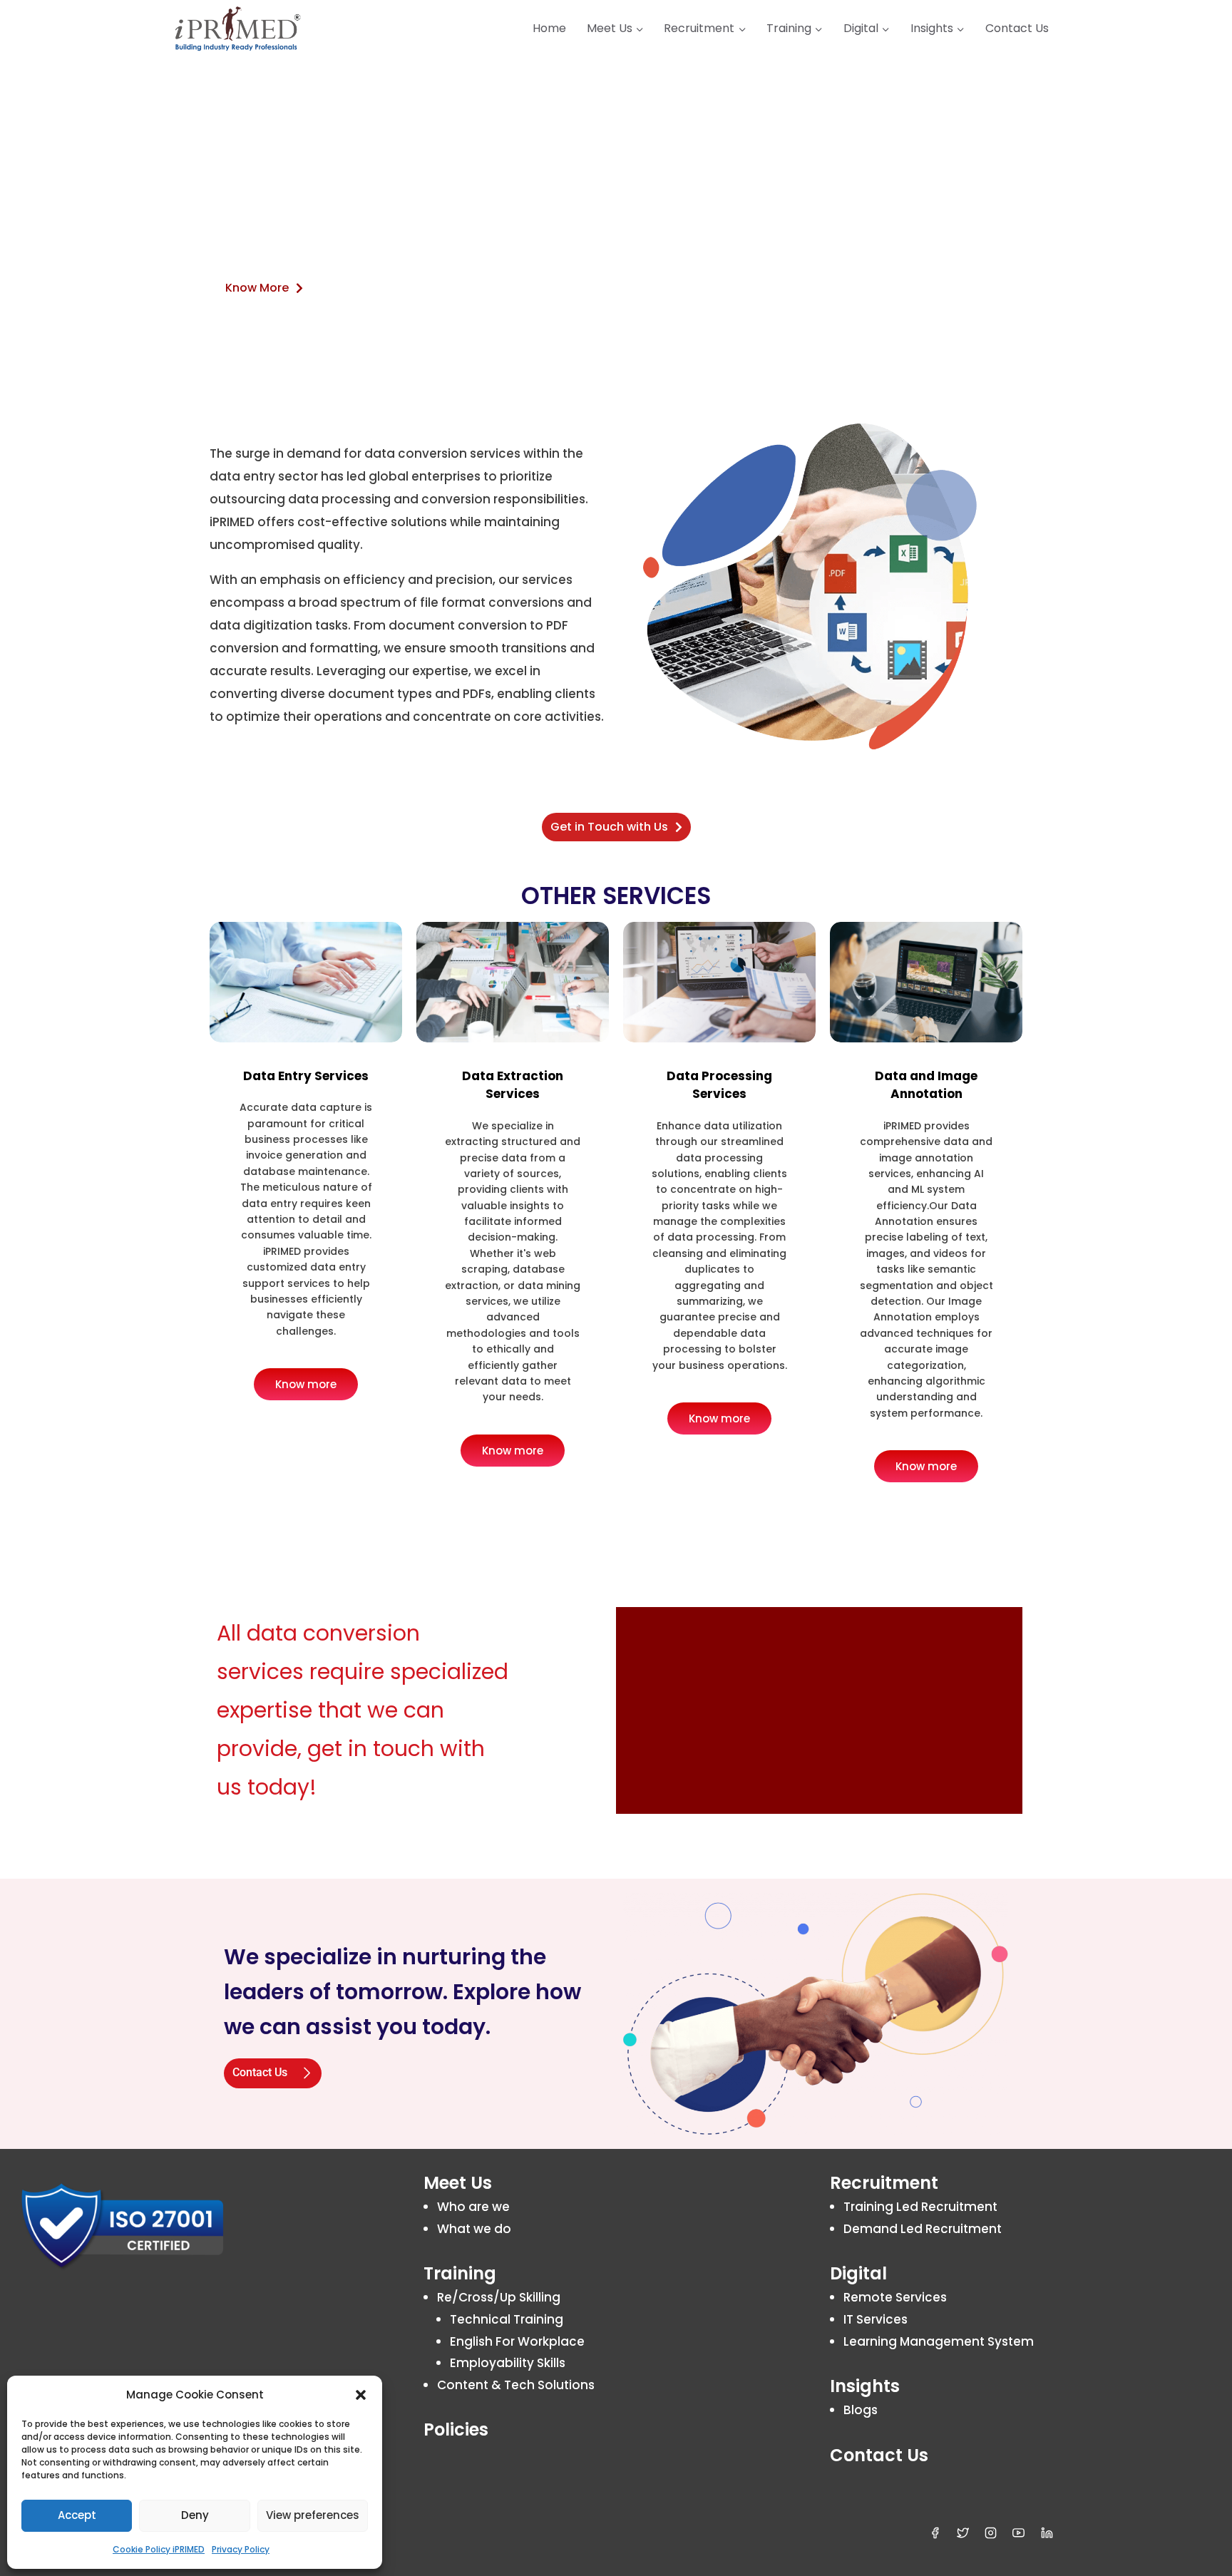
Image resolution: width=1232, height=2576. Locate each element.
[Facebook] (935, 2533)
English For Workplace (517, 2341)
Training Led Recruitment (920, 2207)
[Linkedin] (1047, 2533)
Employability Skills (508, 2363)
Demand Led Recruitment (923, 2229)
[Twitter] (963, 2533)
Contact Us (1017, 28)
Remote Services (895, 2297)
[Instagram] (991, 2533)
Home (549, 28)
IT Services (876, 2319)
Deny (195, 2515)
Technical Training (507, 2319)
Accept (77, 2515)
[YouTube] (1019, 2533)
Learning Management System (939, 2341)
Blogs (861, 2410)
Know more (306, 1384)
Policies (456, 2429)
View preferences (313, 2515)
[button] (361, 2395)
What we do (474, 2229)
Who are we (473, 2207)
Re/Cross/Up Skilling (499, 2297)
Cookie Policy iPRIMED (159, 2549)
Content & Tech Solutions (516, 2385)
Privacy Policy (241, 2549)
